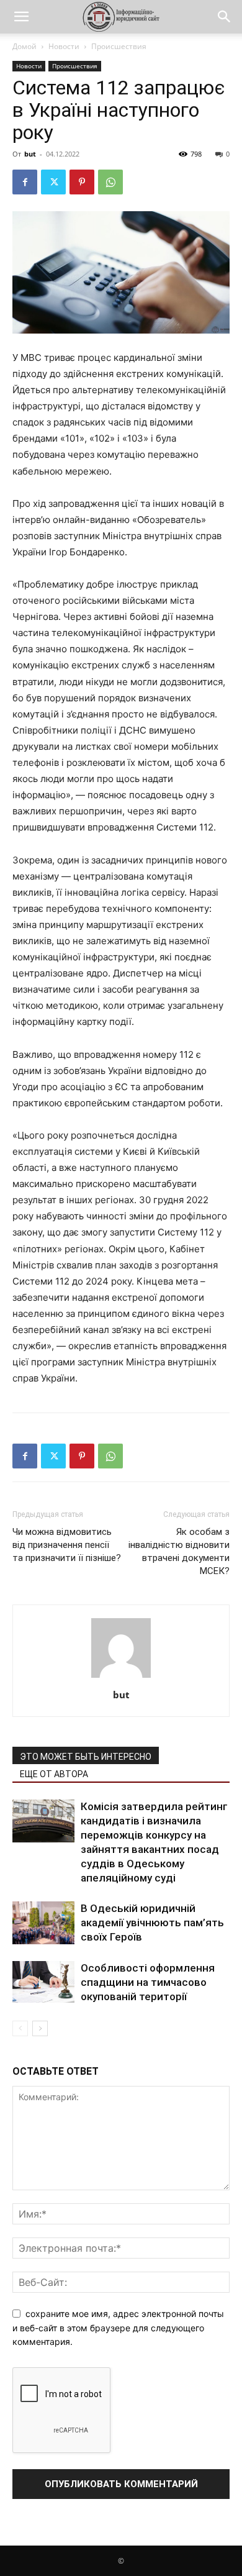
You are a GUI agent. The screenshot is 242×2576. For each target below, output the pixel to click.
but (30, 154)
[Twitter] (53, 182)
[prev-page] (20, 2028)
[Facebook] (25, 182)
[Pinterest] (82, 182)
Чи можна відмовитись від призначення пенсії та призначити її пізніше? (67, 1545)
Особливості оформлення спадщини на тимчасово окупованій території (148, 1982)
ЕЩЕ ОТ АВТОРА (54, 1774)
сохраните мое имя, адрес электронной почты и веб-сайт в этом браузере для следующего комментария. (118, 2328)
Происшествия (119, 46)
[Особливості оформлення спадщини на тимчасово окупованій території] (43, 1982)
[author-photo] (121, 1677)
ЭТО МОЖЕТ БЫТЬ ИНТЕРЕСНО (86, 1757)
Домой (25, 46)
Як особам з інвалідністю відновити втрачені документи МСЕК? (179, 1551)
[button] (21, 17)
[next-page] (40, 2028)
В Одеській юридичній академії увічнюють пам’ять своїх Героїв (152, 1923)
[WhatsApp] (110, 182)
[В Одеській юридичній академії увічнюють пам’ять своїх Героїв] (43, 1923)
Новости (64, 46)
